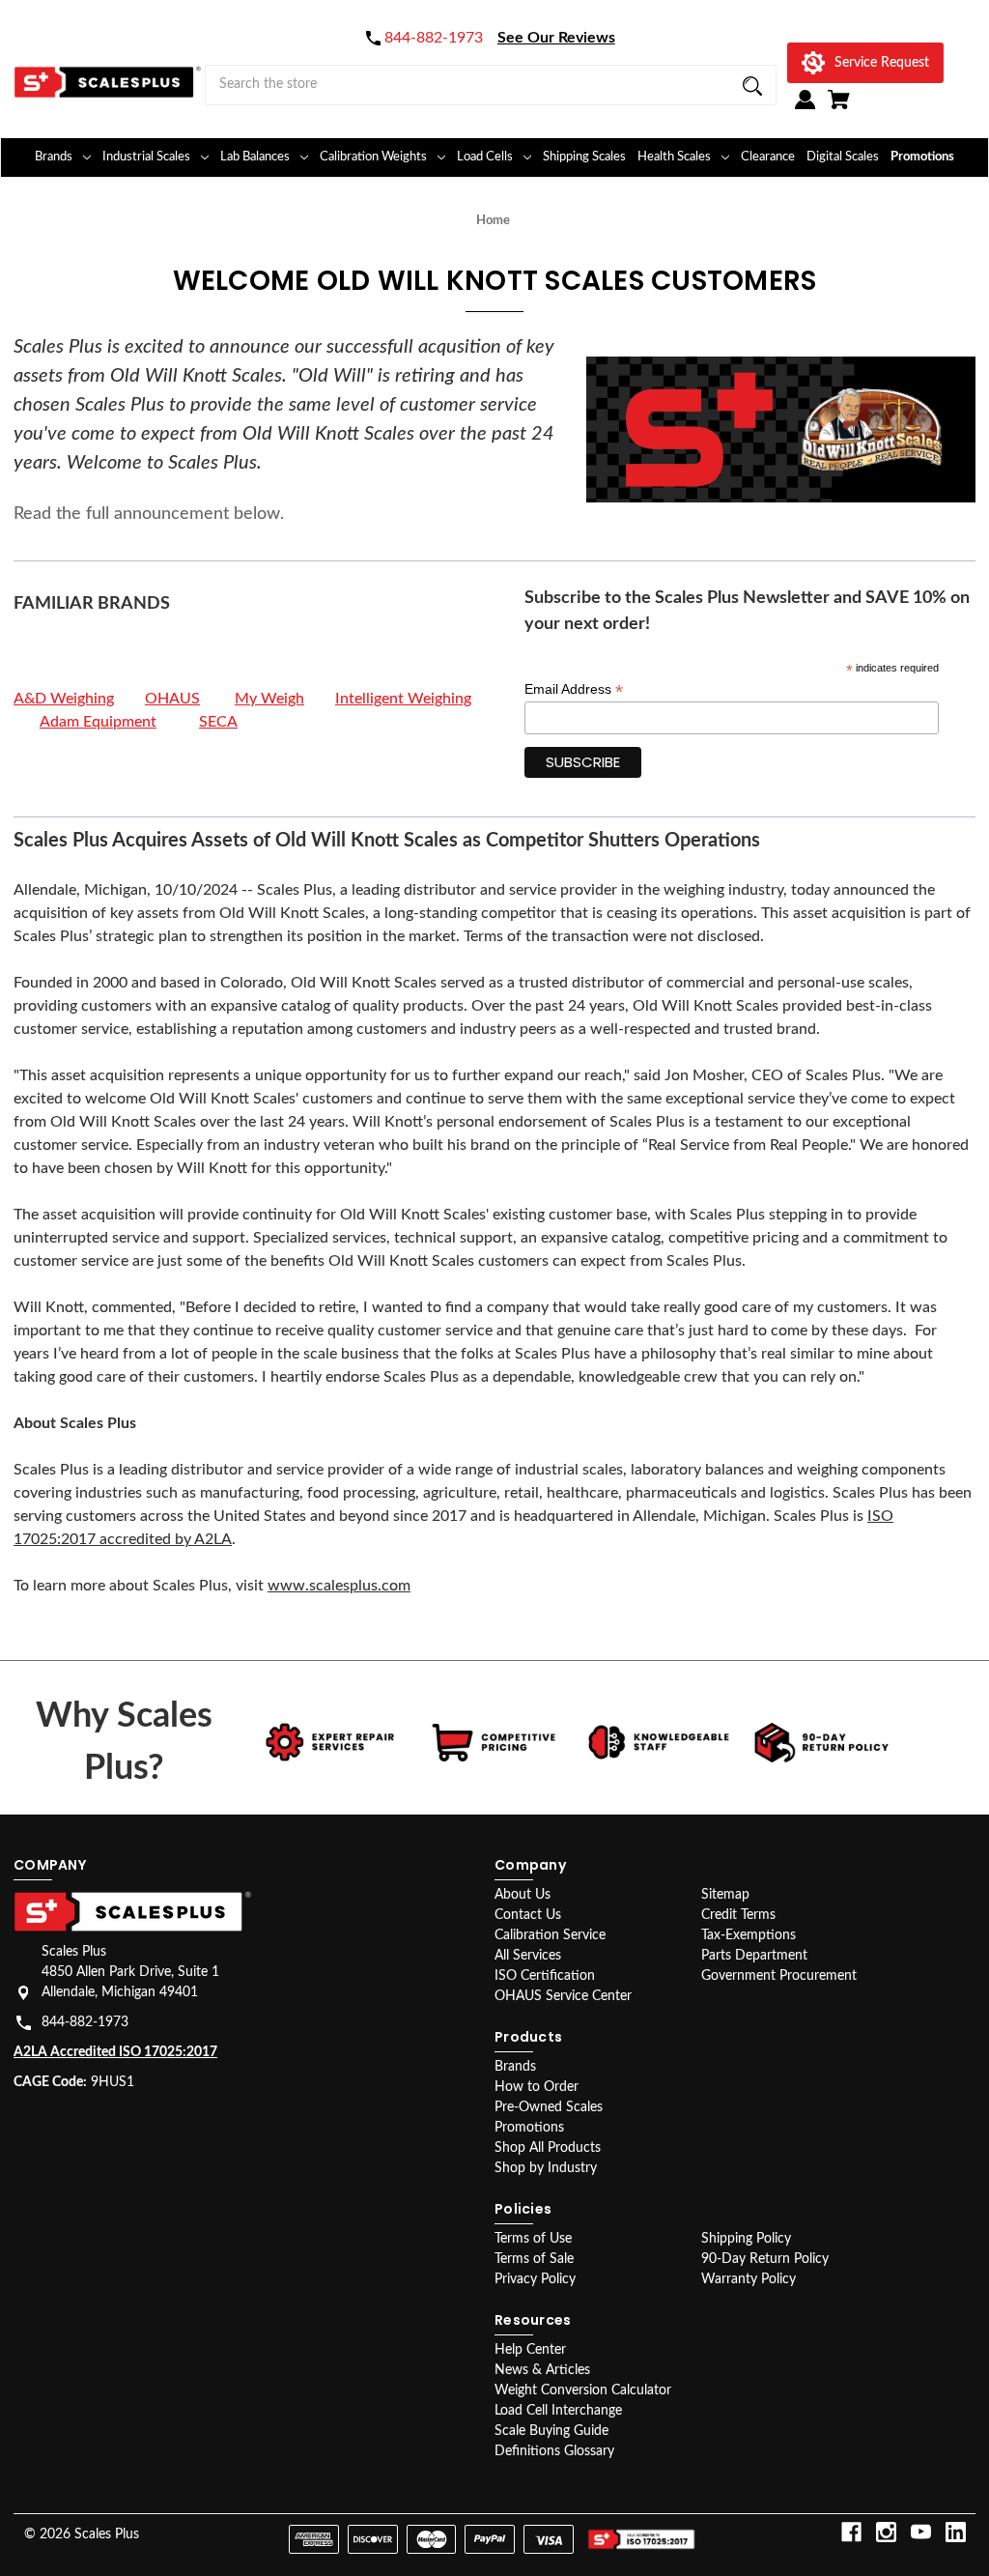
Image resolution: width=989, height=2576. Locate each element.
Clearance (768, 157)
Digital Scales (843, 157)
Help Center (530, 2350)
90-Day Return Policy (765, 2259)
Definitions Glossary (554, 2451)
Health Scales (674, 157)
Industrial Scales (146, 157)
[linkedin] (956, 2532)
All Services (528, 1956)
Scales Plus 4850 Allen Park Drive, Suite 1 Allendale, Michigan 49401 (130, 1972)
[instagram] (886, 2532)
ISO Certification (545, 1976)
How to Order (537, 2087)
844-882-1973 (85, 2022)
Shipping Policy (746, 2239)
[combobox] (491, 85)
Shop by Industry (546, 2168)
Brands (54, 157)
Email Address (574, 689)
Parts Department (754, 1956)
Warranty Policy (749, 2279)
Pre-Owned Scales (549, 2107)
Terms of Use (533, 2239)
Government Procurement (779, 1976)
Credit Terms (738, 1915)
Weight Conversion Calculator (583, 2390)
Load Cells (485, 157)
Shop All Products (548, 2148)
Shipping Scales (584, 157)
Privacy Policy (535, 2279)
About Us (523, 1895)
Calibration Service (550, 1935)
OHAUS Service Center (563, 1996)
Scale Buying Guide (551, 2431)
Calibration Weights (373, 157)
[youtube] (921, 2532)
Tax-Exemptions (749, 1935)
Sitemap (725, 1895)
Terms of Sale (534, 2259)
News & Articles (542, 2370)
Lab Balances (255, 157)
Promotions (922, 157)
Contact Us (528, 1915)
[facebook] (851, 2532)
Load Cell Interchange (558, 2411)
